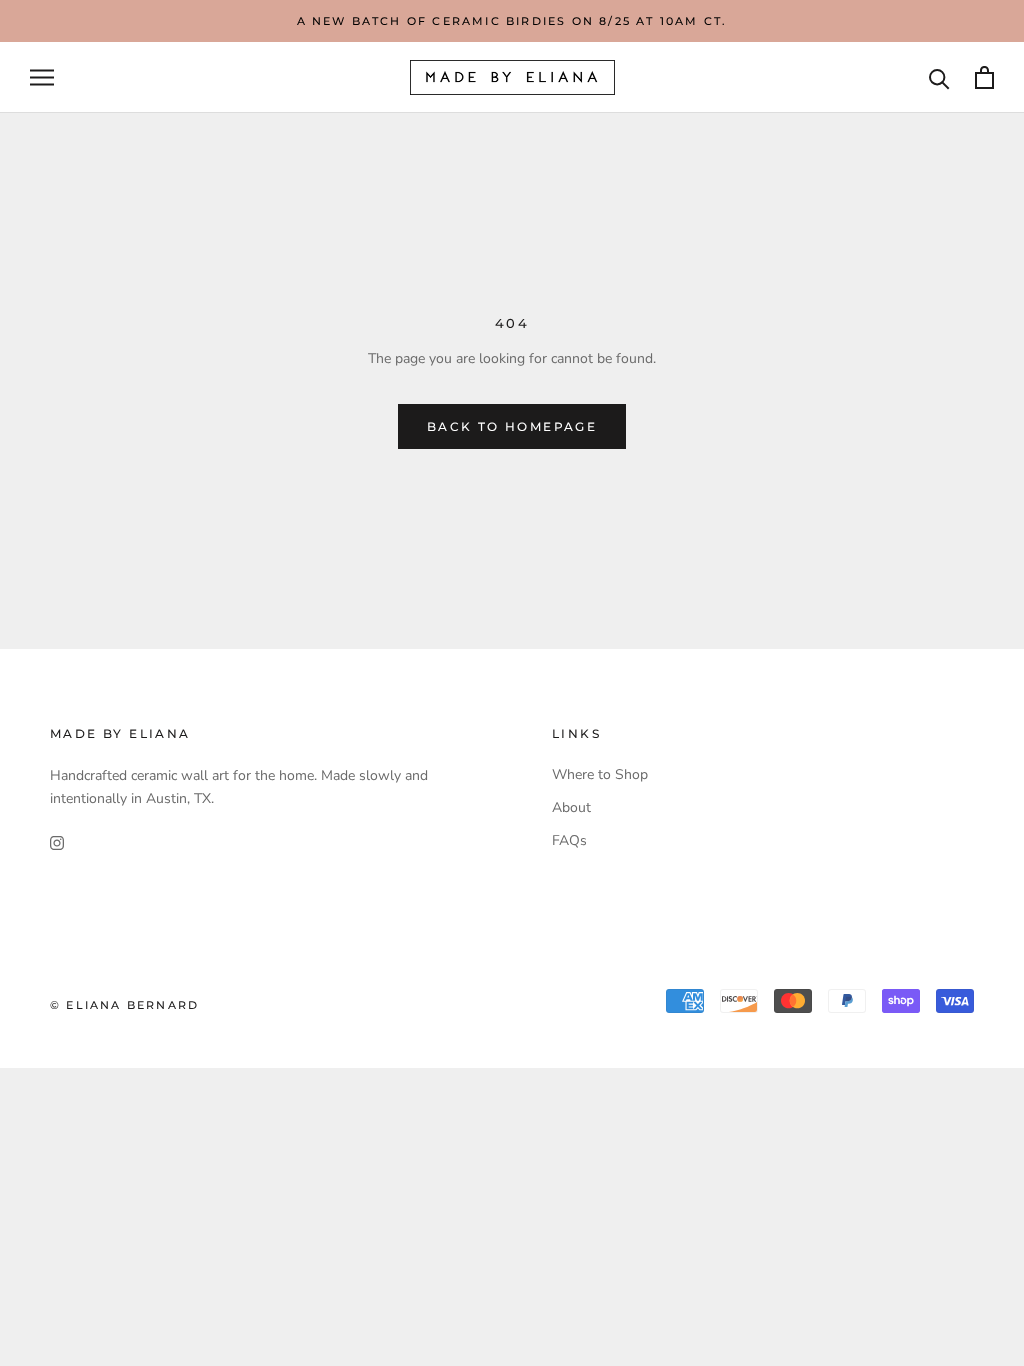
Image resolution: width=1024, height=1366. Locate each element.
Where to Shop (600, 774)
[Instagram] (57, 841)
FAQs (569, 840)
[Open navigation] (42, 77)
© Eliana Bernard (124, 1005)
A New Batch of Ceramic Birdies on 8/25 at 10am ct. (512, 21)
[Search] (939, 77)
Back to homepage (512, 426)
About (571, 807)
